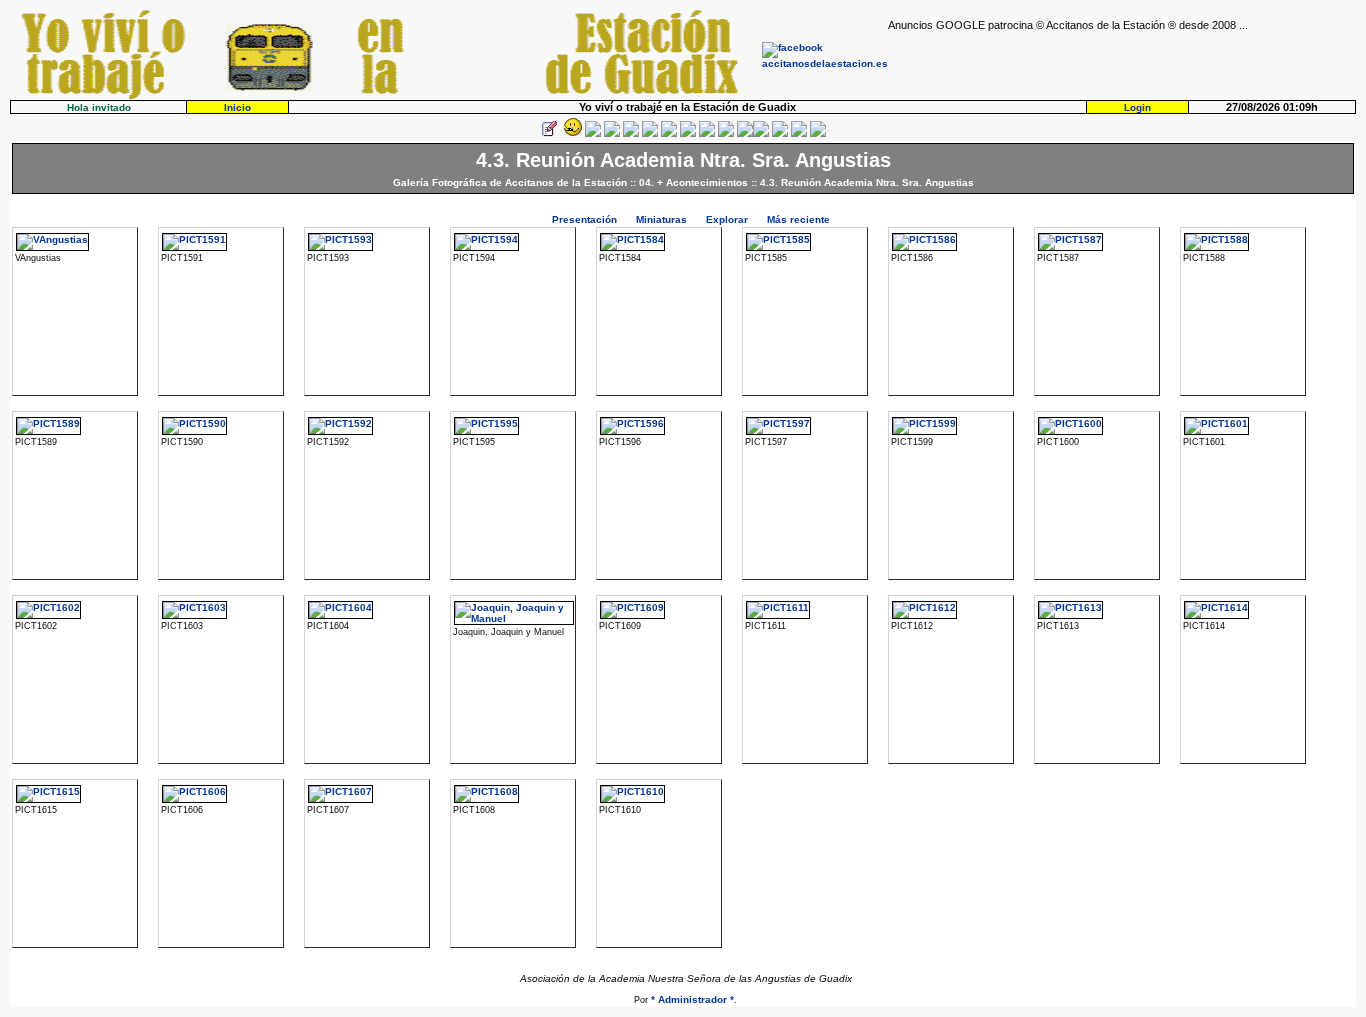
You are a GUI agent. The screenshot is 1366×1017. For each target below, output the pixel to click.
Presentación (584, 219)
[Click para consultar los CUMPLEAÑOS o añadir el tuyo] (593, 133)
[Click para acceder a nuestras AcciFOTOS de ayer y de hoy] (571, 133)
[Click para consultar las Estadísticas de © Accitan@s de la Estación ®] (669, 133)
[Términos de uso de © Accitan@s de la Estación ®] (799, 133)
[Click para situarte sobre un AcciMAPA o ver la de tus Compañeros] (631, 133)
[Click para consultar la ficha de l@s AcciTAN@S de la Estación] (612, 133)
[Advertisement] (1122, 61)
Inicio (237, 107)
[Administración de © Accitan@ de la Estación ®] (818, 133)
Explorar (727, 219)
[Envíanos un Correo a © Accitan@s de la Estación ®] (780, 133)
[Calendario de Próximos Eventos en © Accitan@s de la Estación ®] (707, 133)
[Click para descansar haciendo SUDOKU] (650, 133)
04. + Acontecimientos (693, 182)
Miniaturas (661, 219)
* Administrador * (692, 999)
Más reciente (798, 219)
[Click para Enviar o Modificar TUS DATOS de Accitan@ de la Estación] (549, 133)
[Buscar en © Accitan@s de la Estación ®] (688, 133)
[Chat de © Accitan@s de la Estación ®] (761, 133)
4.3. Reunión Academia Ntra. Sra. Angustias (867, 182)
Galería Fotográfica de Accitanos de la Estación (510, 182)
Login (1137, 107)
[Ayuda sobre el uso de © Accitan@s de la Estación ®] (745, 133)
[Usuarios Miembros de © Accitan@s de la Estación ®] (726, 133)
